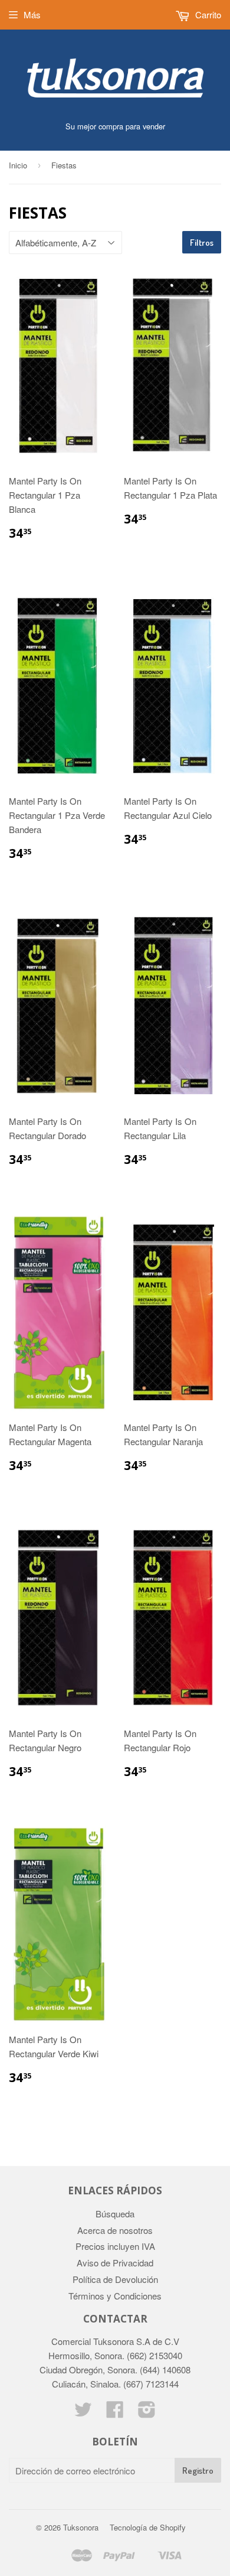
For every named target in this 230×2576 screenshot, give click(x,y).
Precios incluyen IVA (115, 2246)
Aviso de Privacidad (115, 2263)
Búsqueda (115, 2214)
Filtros (202, 243)
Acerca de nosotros (115, 2230)
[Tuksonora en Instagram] (147, 2413)
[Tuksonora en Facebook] (115, 2413)
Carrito (207, 14)
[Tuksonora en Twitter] (83, 2413)
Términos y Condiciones (115, 2296)
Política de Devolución (115, 2279)
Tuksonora (81, 2527)
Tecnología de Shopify (148, 2527)
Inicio (18, 165)
